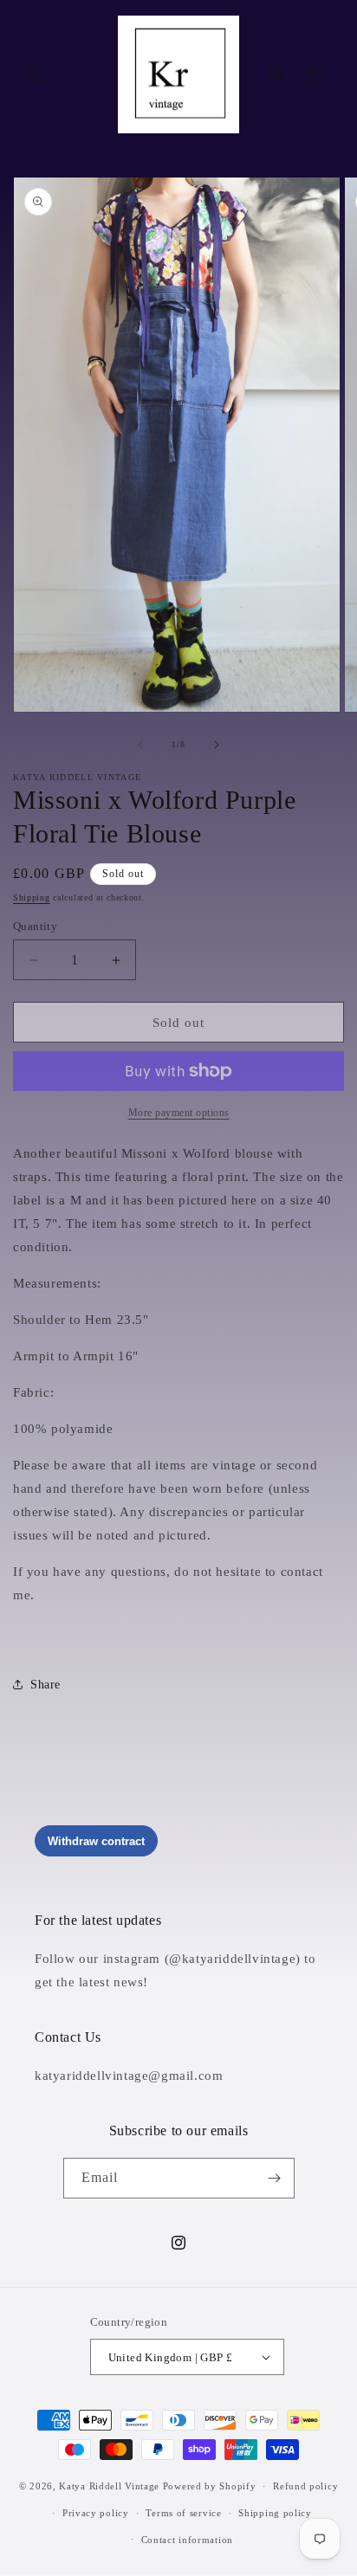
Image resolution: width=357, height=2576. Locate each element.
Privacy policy (96, 2513)
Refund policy (305, 2486)
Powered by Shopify (210, 2486)
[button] (35, 74)
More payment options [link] (179, 1113)
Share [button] (45, 1685)
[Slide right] (217, 745)
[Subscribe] (275, 2178)
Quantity (35, 926)
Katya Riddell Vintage (109, 2486)
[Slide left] (140, 745)
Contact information (187, 2540)
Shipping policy (275, 2513)
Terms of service (183, 2513)
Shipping (32, 897)
